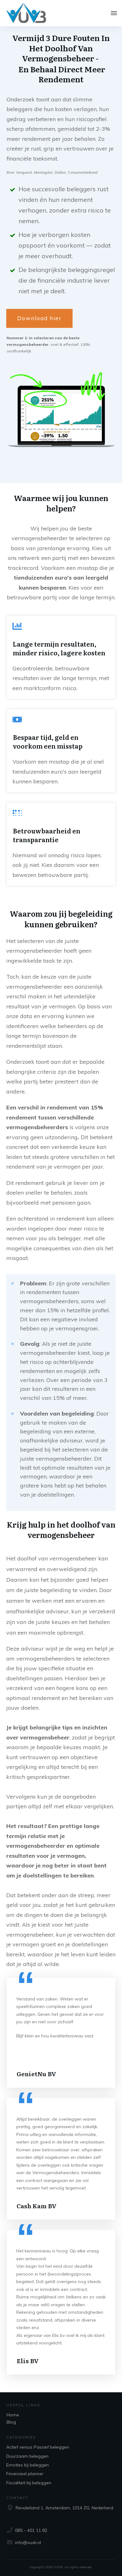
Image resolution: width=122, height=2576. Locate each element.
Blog (11, 2422)
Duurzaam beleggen (27, 2456)
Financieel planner (25, 2474)
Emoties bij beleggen (28, 2465)
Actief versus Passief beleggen (38, 2447)
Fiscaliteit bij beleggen (29, 2483)
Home (13, 2415)
